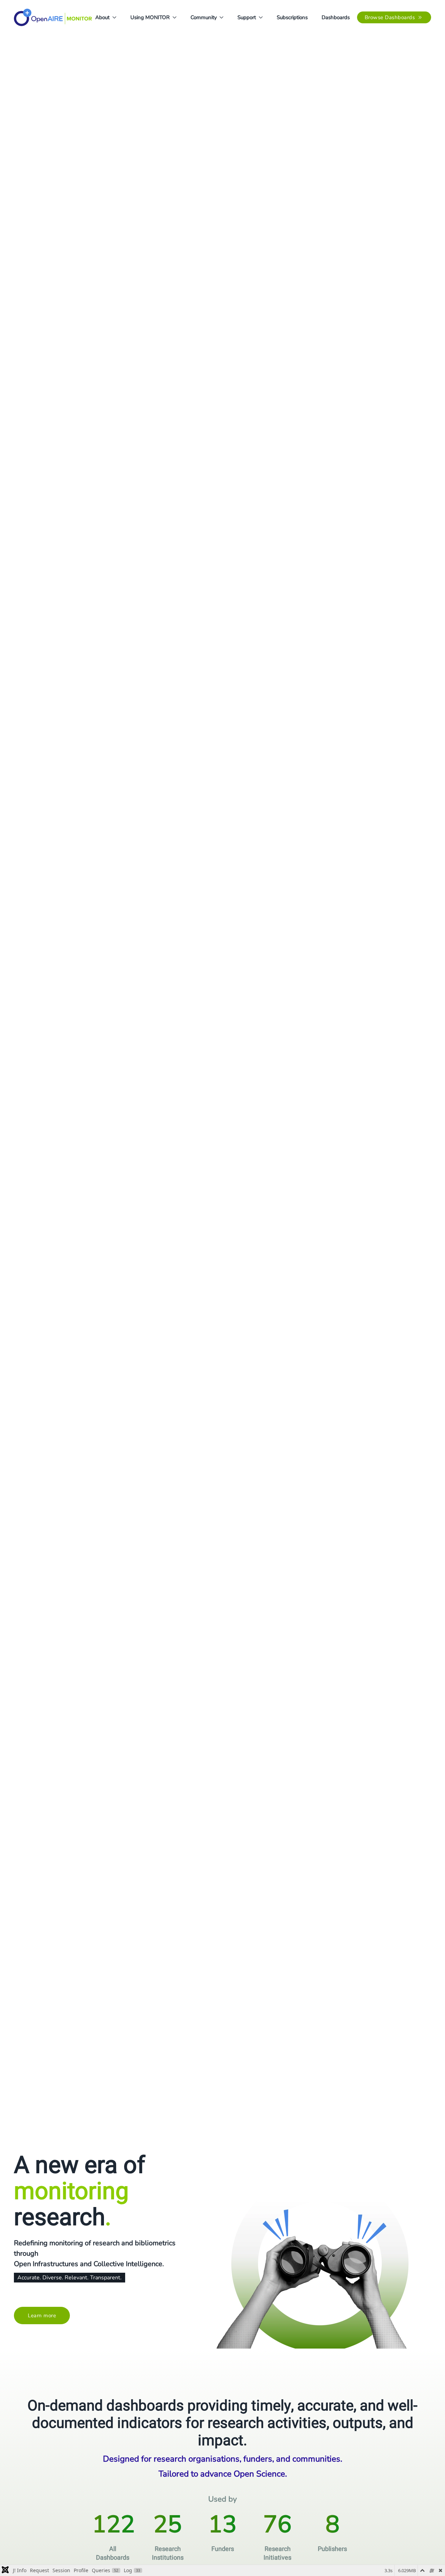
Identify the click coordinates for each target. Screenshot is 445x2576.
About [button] (102, 17)
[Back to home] (53, 17)
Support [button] (247, 17)
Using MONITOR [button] (150, 17)
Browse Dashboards (390, 17)
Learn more (42, 2316)
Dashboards (336, 17)
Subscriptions (292, 17)
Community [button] (204, 17)
